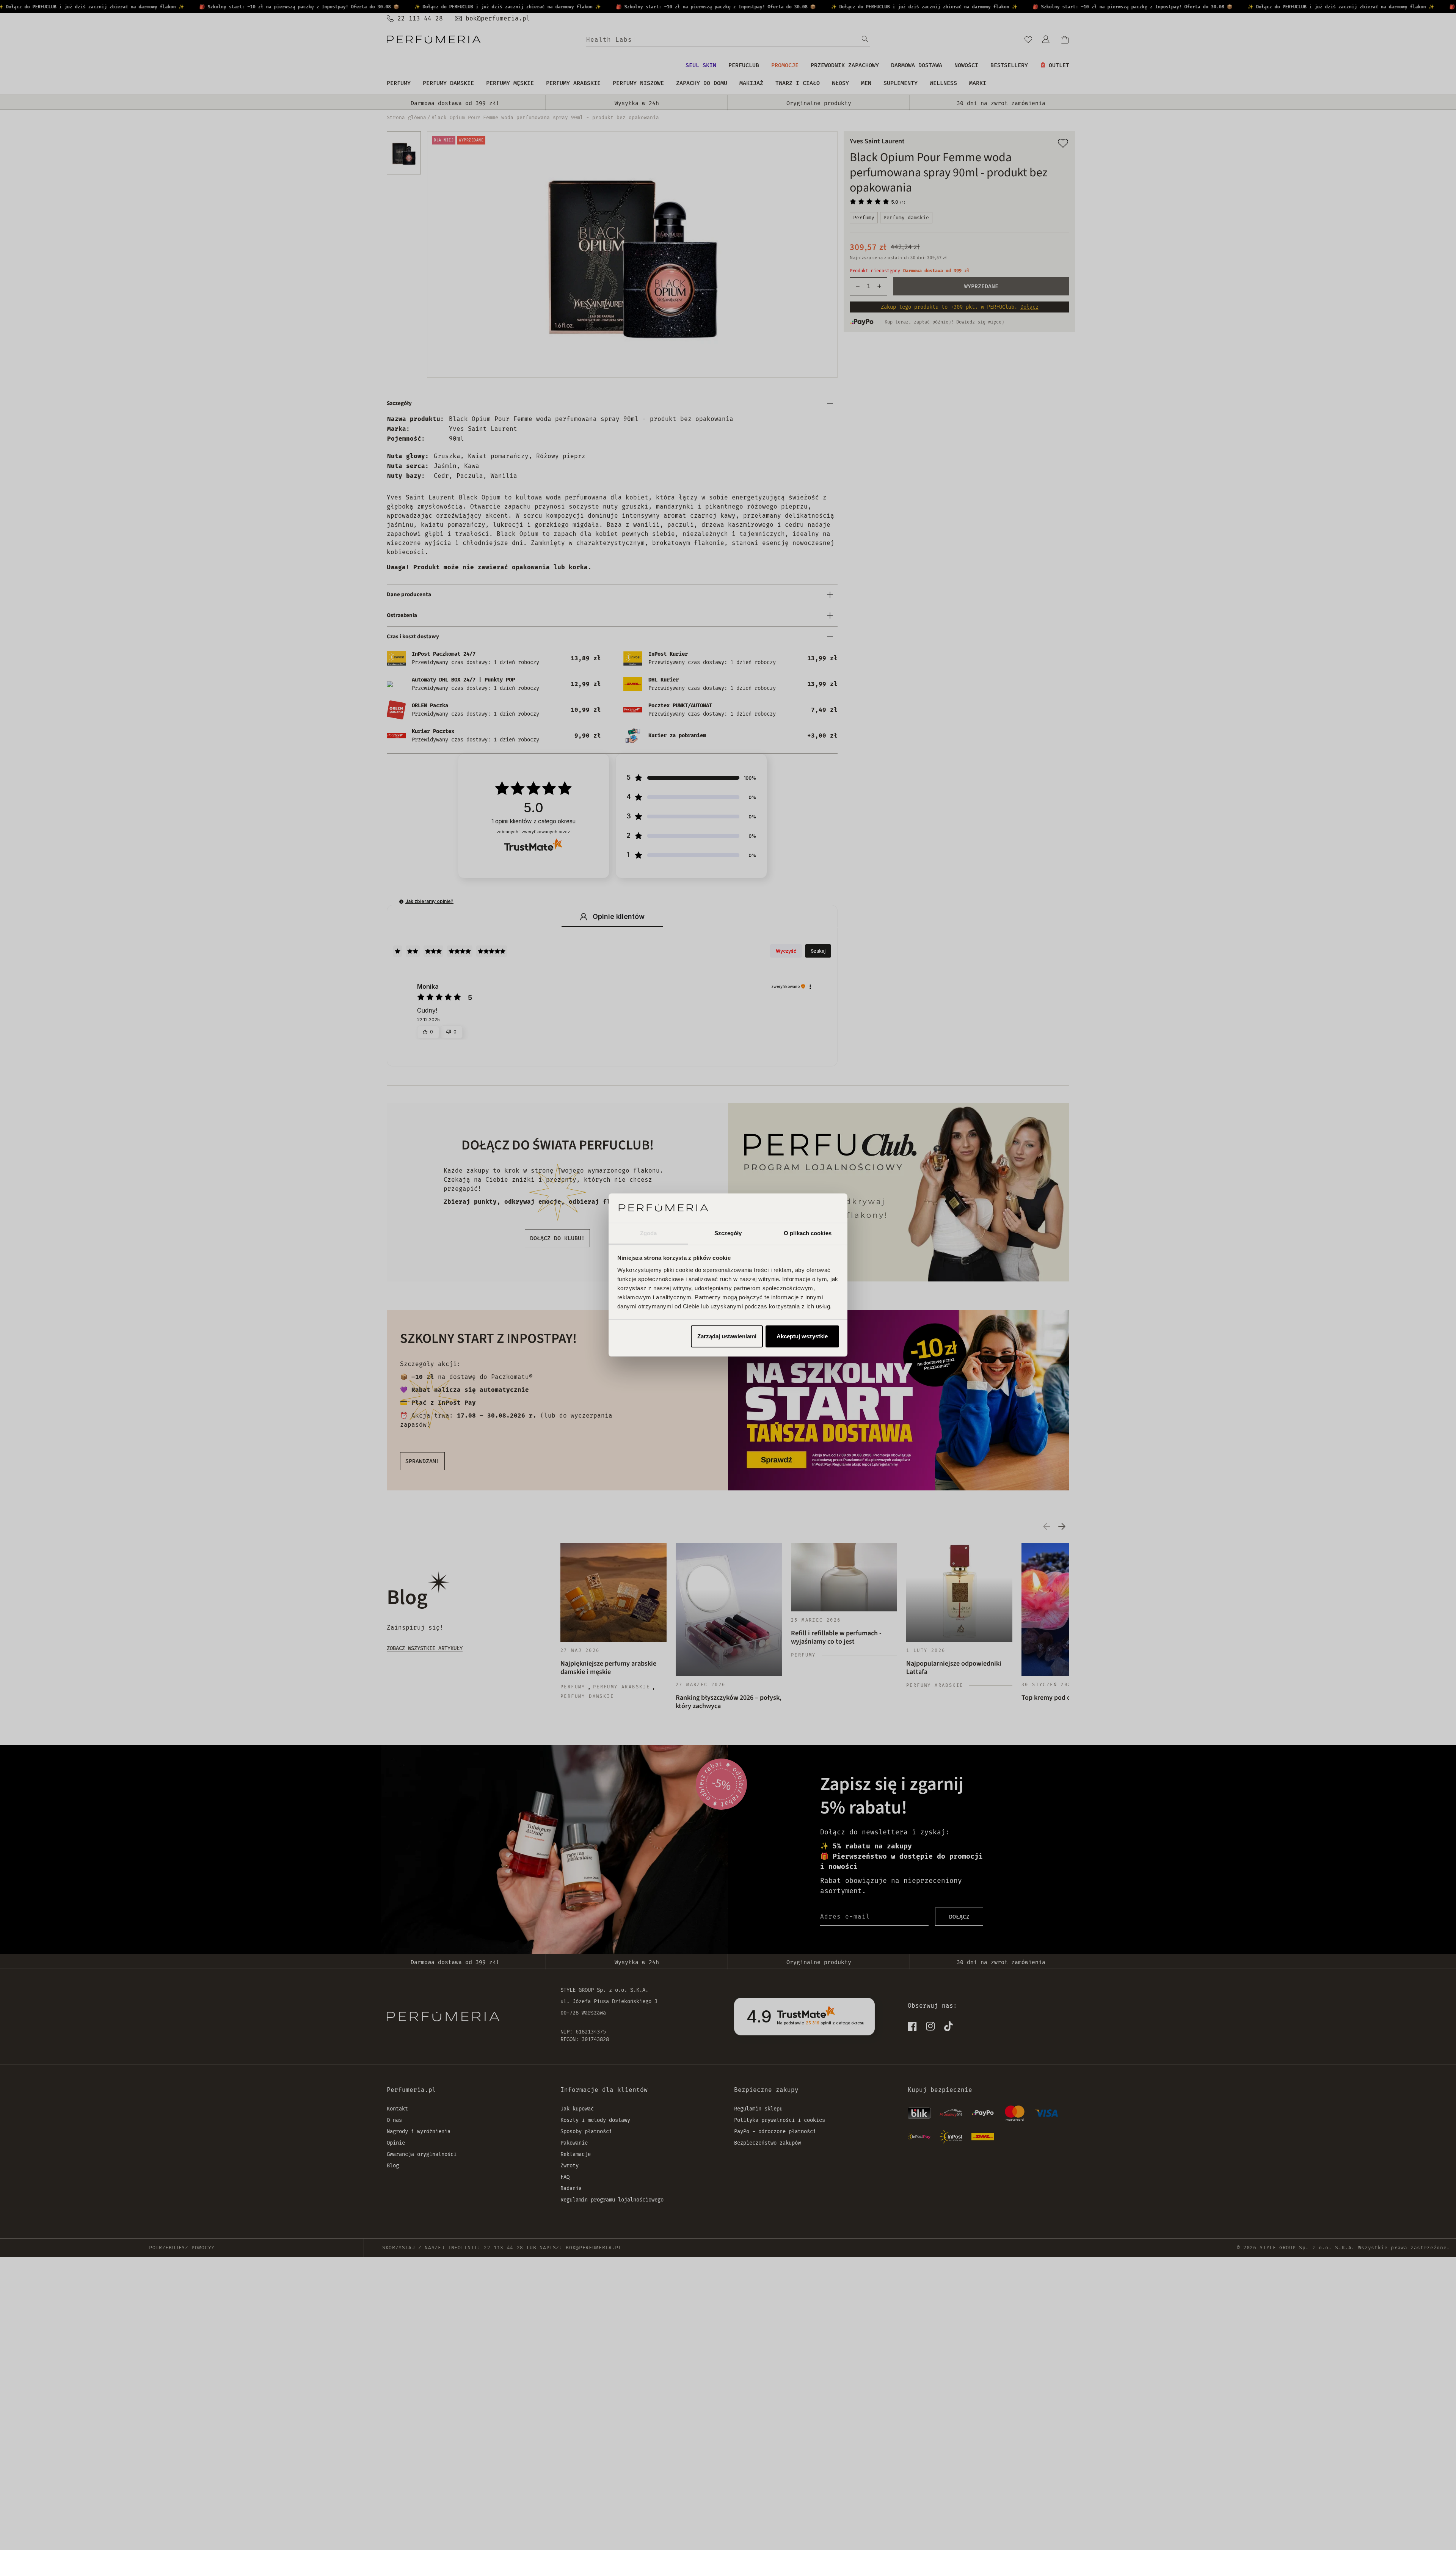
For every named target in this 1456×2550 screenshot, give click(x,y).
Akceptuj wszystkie (802, 1336)
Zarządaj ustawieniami (727, 1336)
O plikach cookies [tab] (808, 1233)
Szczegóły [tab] (728, 1233)
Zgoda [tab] (649, 1233)
